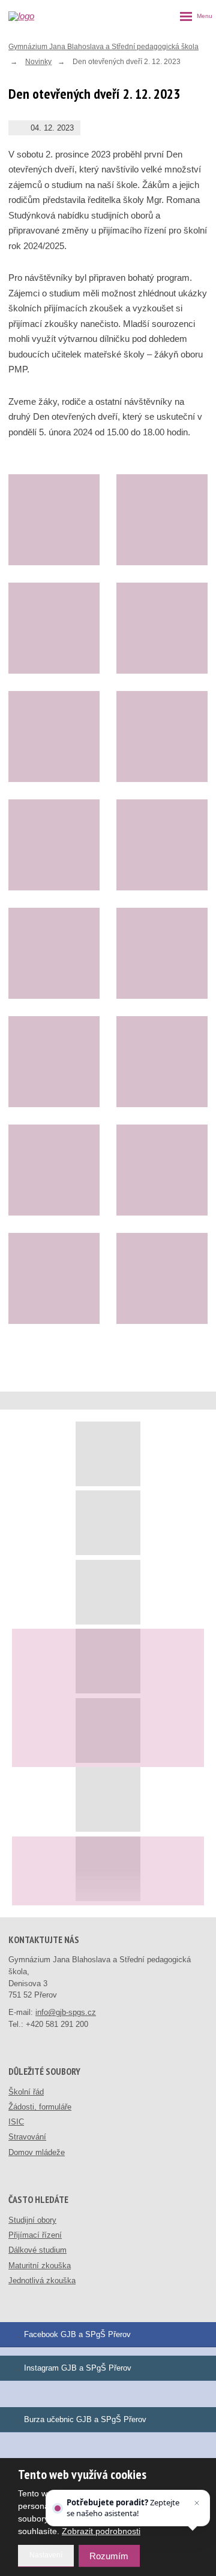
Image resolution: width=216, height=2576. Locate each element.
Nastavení (46, 2555)
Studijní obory (32, 2220)
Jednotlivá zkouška (42, 2280)
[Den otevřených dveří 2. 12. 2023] (54, 520)
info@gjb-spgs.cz (66, 2012)
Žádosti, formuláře (40, 2107)
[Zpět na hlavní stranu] (31, 16)
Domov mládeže (37, 2152)
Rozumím (109, 2556)
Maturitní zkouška (40, 2266)
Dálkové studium (37, 2250)
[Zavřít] (197, 2503)
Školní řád (26, 2092)
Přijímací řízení (35, 2235)
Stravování (27, 2137)
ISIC (16, 2122)
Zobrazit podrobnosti (101, 2531)
